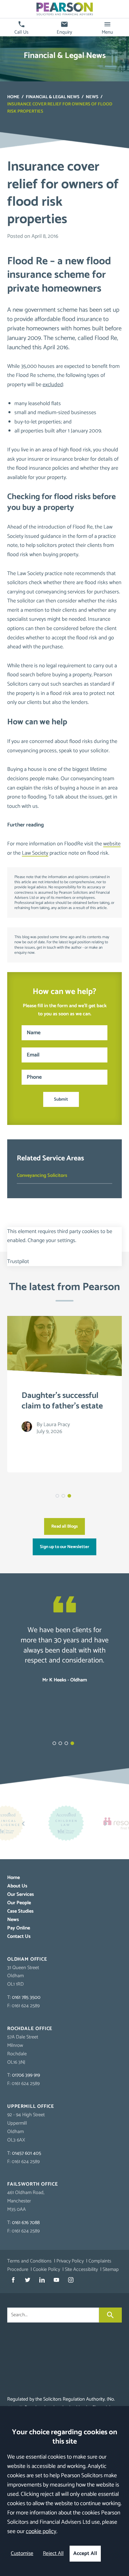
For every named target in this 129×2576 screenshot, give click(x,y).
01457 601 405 (27, 2153)
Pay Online (19, 1928)
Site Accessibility (81, 2270)
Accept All (85, 2554)
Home (13, 97)
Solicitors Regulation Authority (74, 2399)
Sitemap (111, 2270)
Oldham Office (27, 1959)
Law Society (35, 853)
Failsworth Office (33, 2184)
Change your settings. (52, 1241)
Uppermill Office (31, 2106)
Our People (19, 1903)
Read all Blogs (64, 1526)
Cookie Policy (46, 2270)
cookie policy (41, 2531)
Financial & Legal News (53, 97)
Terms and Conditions (29, 2261)
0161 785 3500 (26, 1997)
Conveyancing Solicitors (42, 1176)
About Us (17, 1886)
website (112, 844)
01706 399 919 (26, 2075)
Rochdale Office (30, 2029)
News (92, 97)
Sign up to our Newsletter (64, 1547)
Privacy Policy (70, 2261)
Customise (22, 2554)
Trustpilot (18, 1262)
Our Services (21, 1894)
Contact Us (19, 1937)
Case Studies (20, 1911)
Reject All (53, 2554)
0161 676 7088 (26, 2223)
